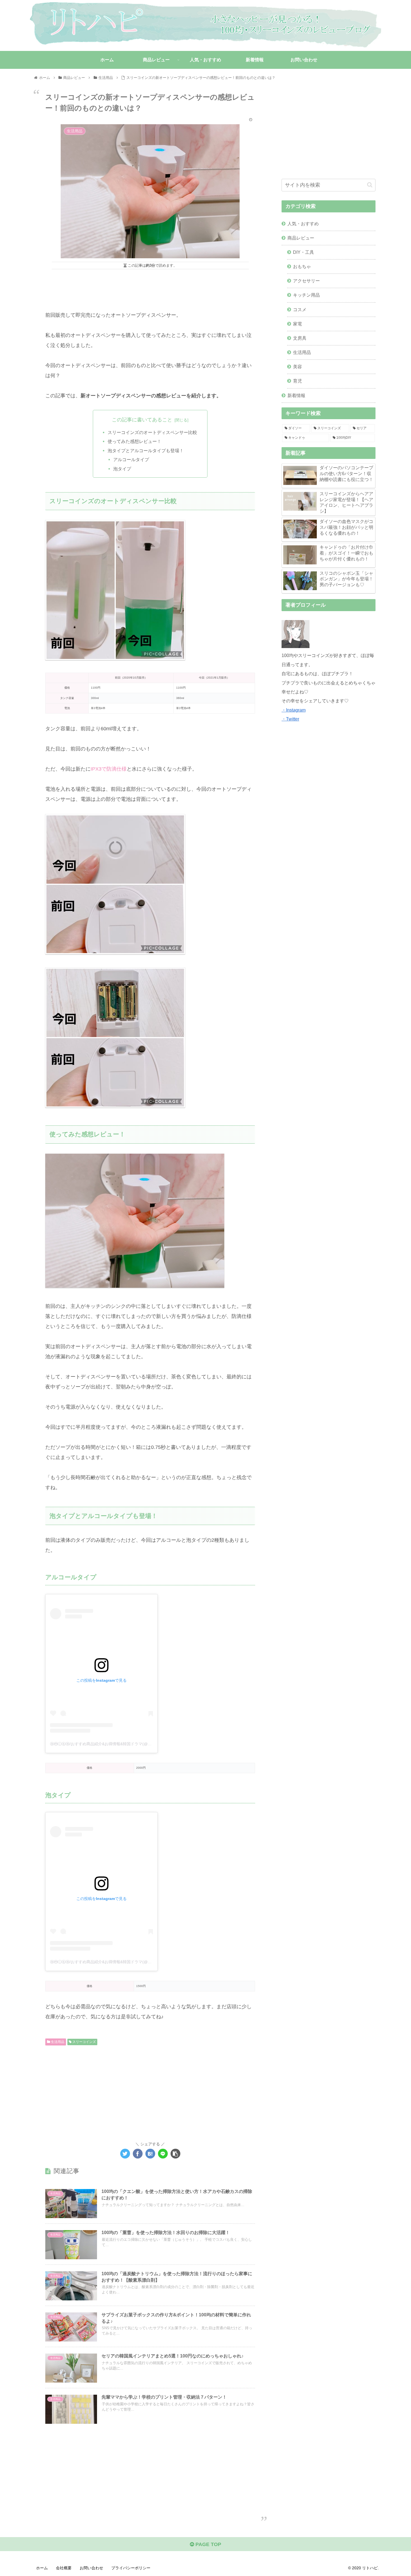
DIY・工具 (303, 252)
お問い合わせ (91, 2568)
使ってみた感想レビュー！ (134, 441)
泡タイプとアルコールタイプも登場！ (146, 451)
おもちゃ (302, 266)
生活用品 (57, 2042)
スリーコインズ (84, 2042)
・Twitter (290, 719)
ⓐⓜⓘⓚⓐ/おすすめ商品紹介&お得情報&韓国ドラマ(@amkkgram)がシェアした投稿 (125, 1744)
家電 (297, 324)
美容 (297, 367)
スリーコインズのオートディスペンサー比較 (152, 432)
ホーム (42, 2568)
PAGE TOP (208, 2544)
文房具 (300, 338)
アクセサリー (306, 281)
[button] (370, 185)
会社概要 (64, 2568)
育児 (297, 381)
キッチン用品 (306, 295)
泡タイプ (122, 469)
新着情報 (296, 395)
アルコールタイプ (131, 459)
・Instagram (294, 710)
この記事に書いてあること (142, 420)
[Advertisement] (150, 287)
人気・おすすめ (303, 224)
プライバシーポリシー (131, 2568)
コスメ (300, 309)
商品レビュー (301, 238)
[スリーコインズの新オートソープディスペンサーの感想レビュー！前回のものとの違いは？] (150, 2154)
